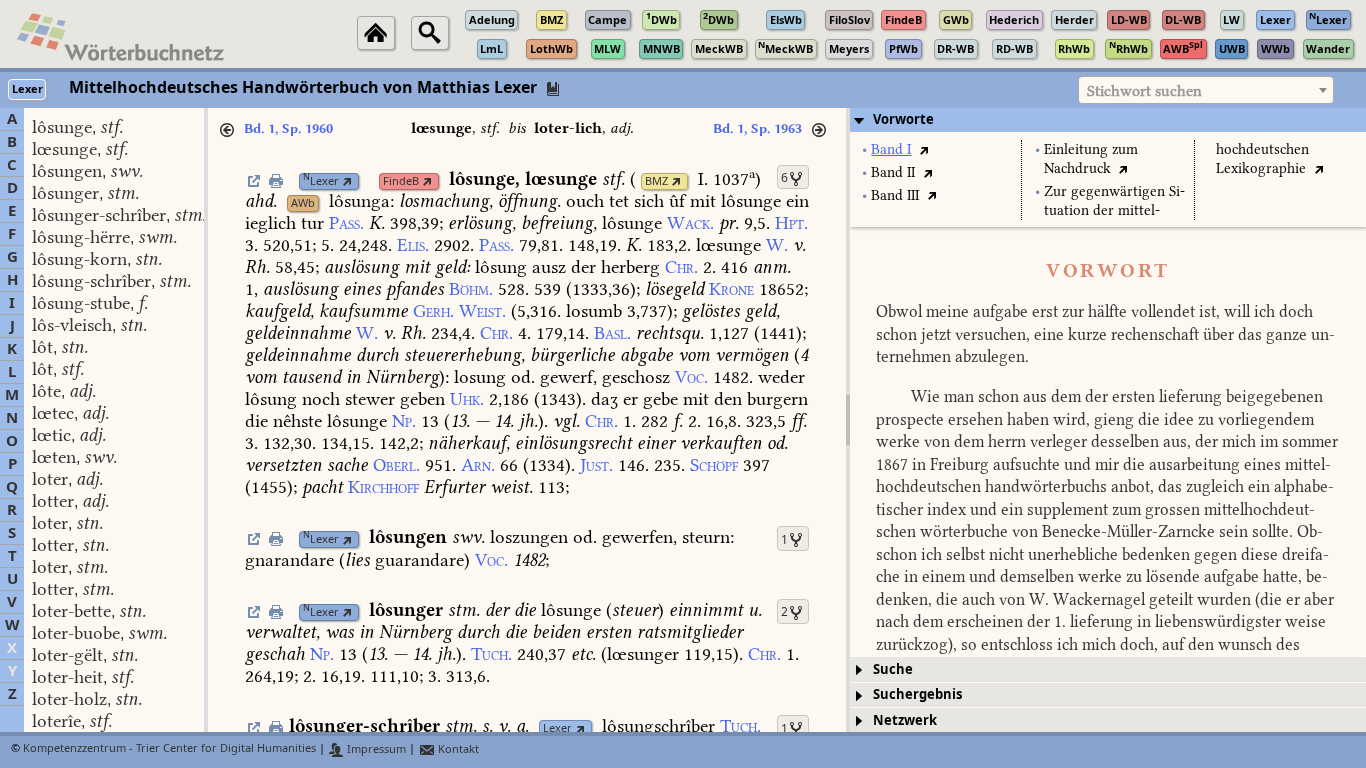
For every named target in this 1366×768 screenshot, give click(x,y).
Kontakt (457, 749)
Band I (891, 149)
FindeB (401, 181)
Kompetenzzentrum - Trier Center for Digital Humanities (169, 749)
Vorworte (903, 119)
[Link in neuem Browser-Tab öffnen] (347, 181)
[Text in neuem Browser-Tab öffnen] (923, 149)
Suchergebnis (917, 694)
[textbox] (1206, 91)
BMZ (656, 181)
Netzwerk (905, 720)
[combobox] (1206, 90)
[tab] (1108, 120)
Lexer (321, 181)
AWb (303, 203)
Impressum (375, 749)
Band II (893, 172)
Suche (893, 669)
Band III (895, 195)
